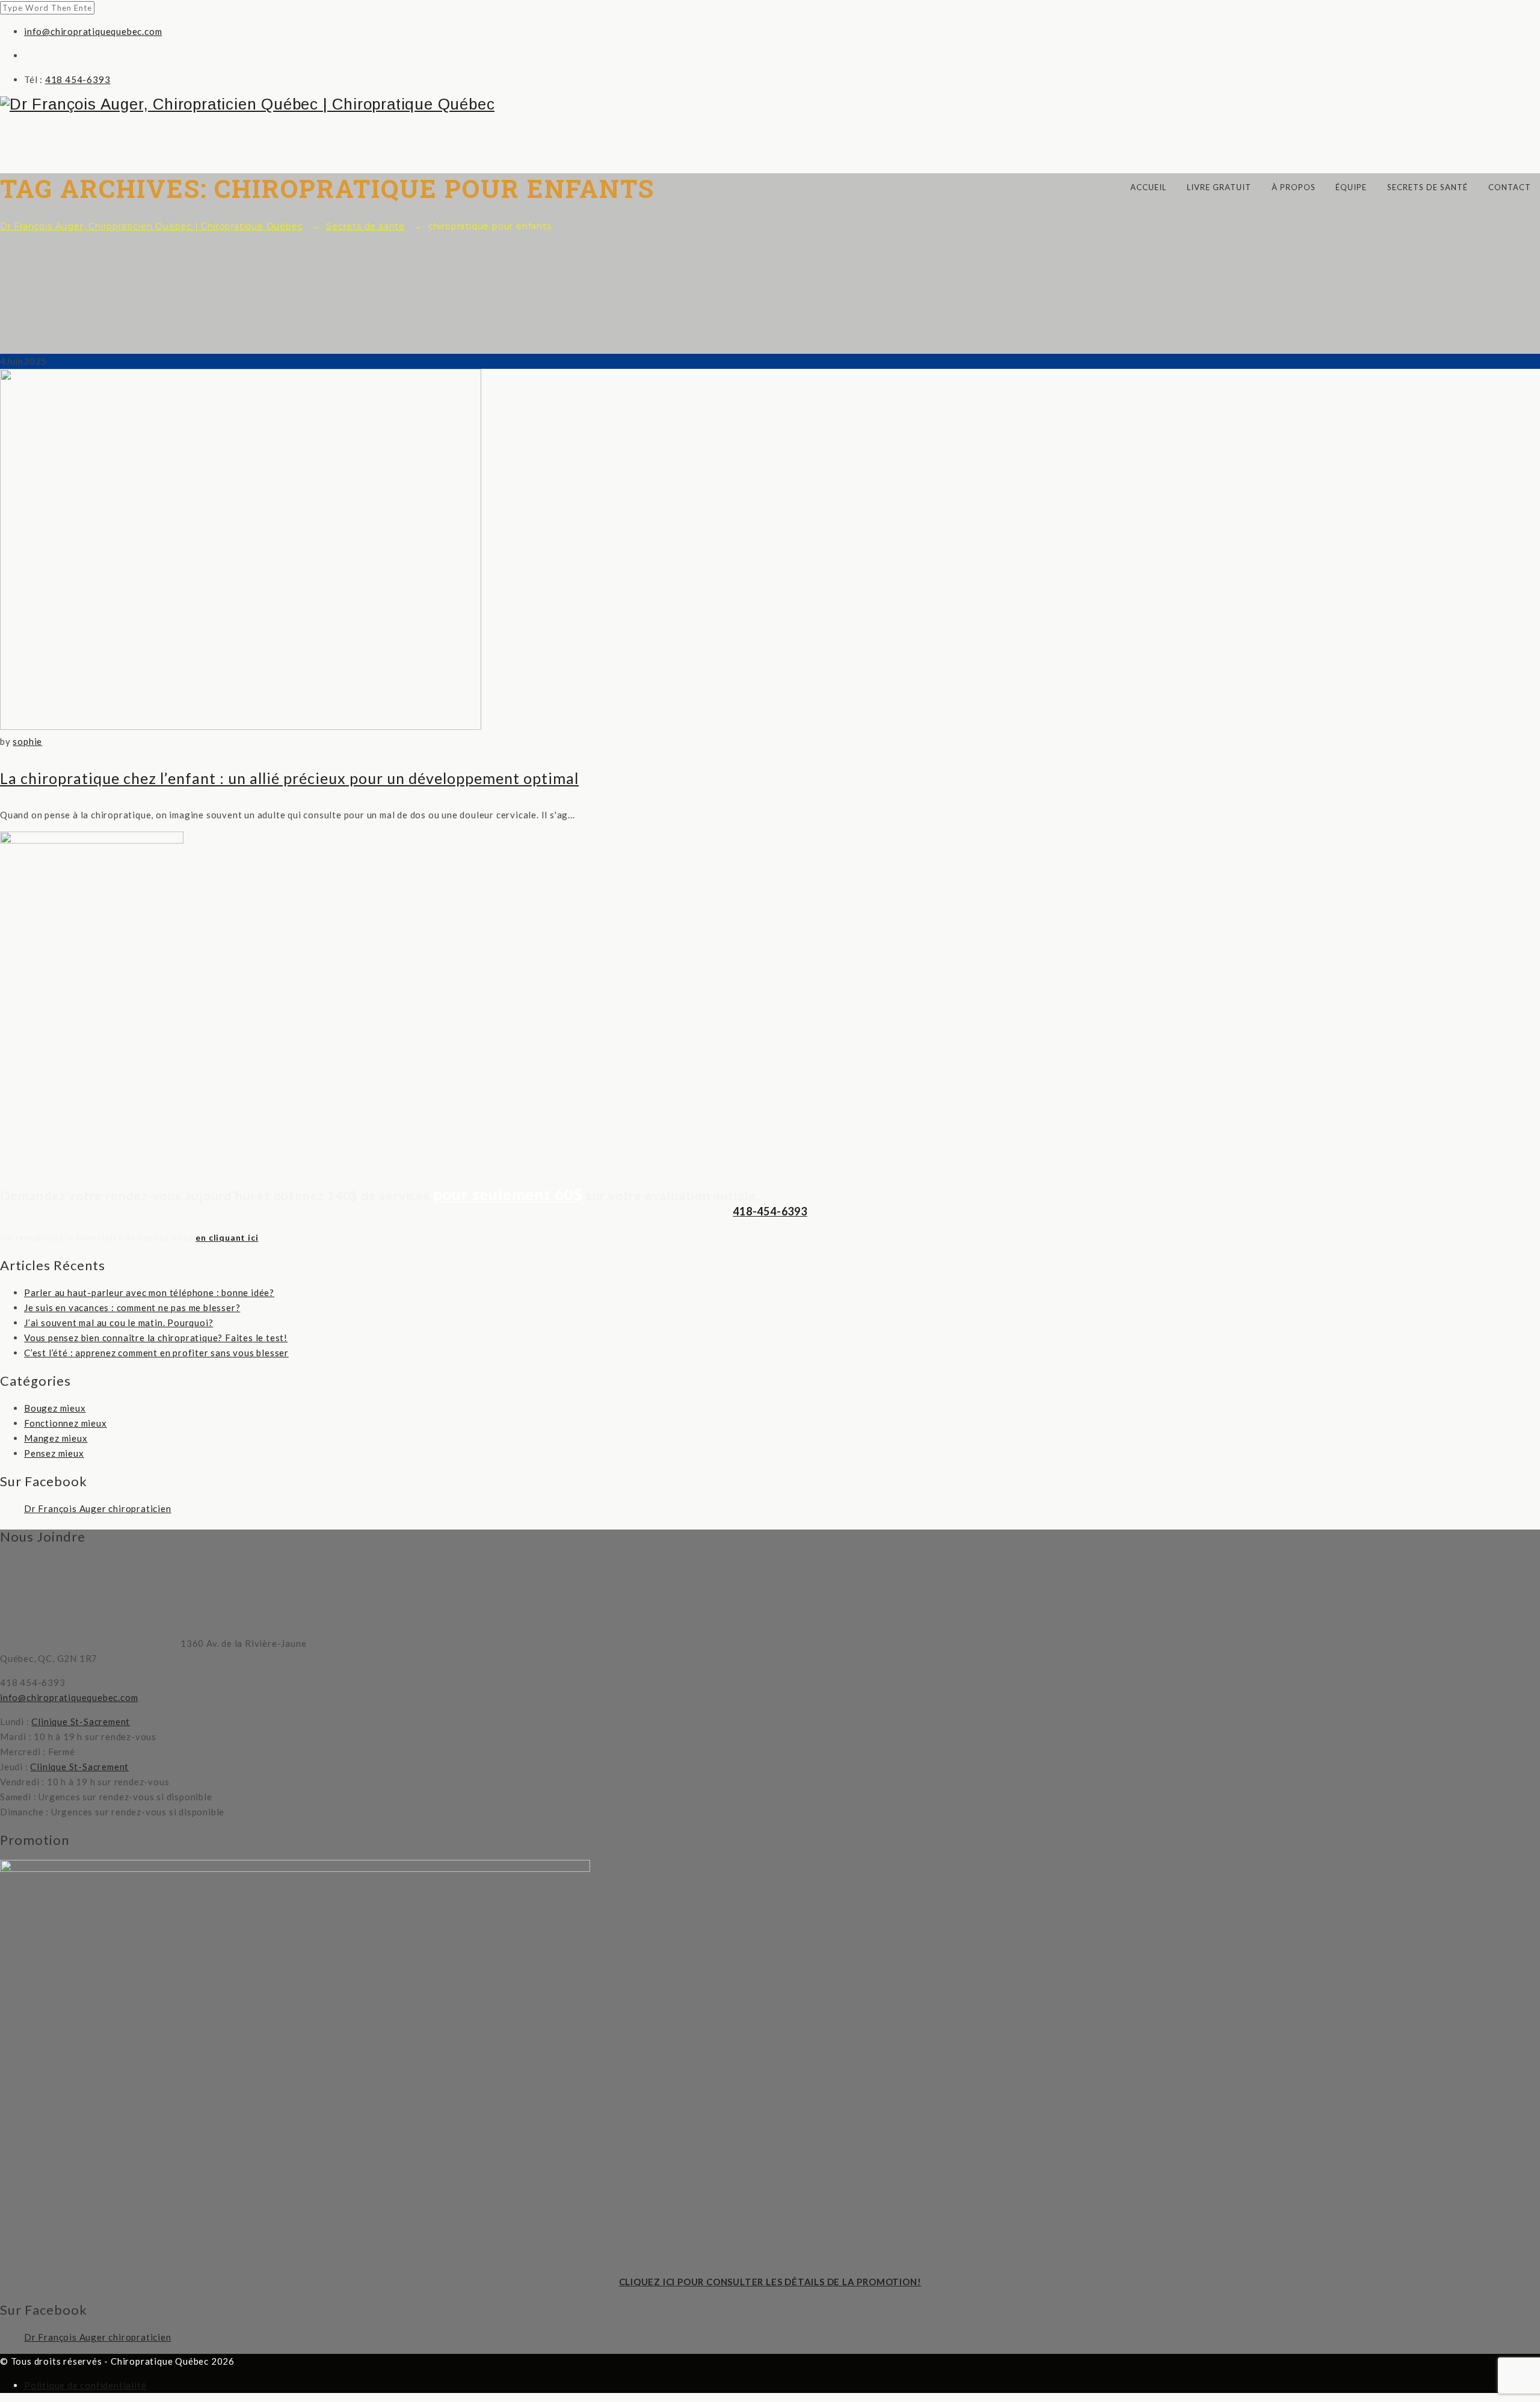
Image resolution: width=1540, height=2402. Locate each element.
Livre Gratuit (1219, 187)
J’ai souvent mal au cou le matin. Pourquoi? (119, 1323)
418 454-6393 (78, 79)
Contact (1510, 187)
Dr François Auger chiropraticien (98, 1508)
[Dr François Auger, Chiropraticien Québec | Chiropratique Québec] (770, 104)
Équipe (1351, 187)
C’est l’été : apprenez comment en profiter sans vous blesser (156, 1353)
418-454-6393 (770, 1211)
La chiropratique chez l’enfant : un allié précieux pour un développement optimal (289, 778)
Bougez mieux (55, 1408)
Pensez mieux (54, 1453)
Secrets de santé (1428, 187)
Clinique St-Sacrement (81, 1721)
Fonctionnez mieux (66, 1423)
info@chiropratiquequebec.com (93, 31)
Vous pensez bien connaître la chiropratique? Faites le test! (156, 1338)
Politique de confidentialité (85, 2385)
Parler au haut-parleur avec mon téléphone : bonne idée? (149, 1292)
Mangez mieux (56, 1438)
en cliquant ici (227, 1237)
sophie (27, 741)
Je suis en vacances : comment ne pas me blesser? (132, 1308)
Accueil (1148, 187)
